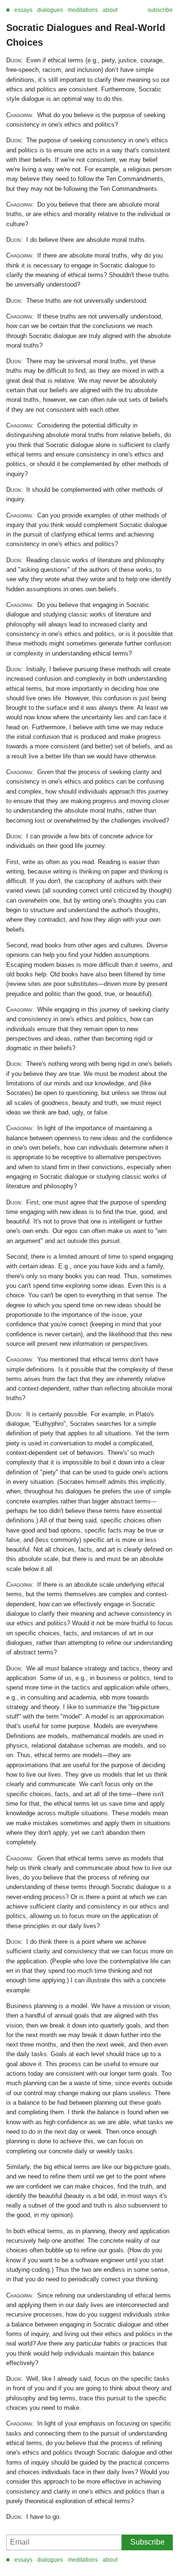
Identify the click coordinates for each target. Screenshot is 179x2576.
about (110, 10)
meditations (83, 10)
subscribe (160, 10)
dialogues (50, 10)
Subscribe (147, 2542)
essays (23, 10)
